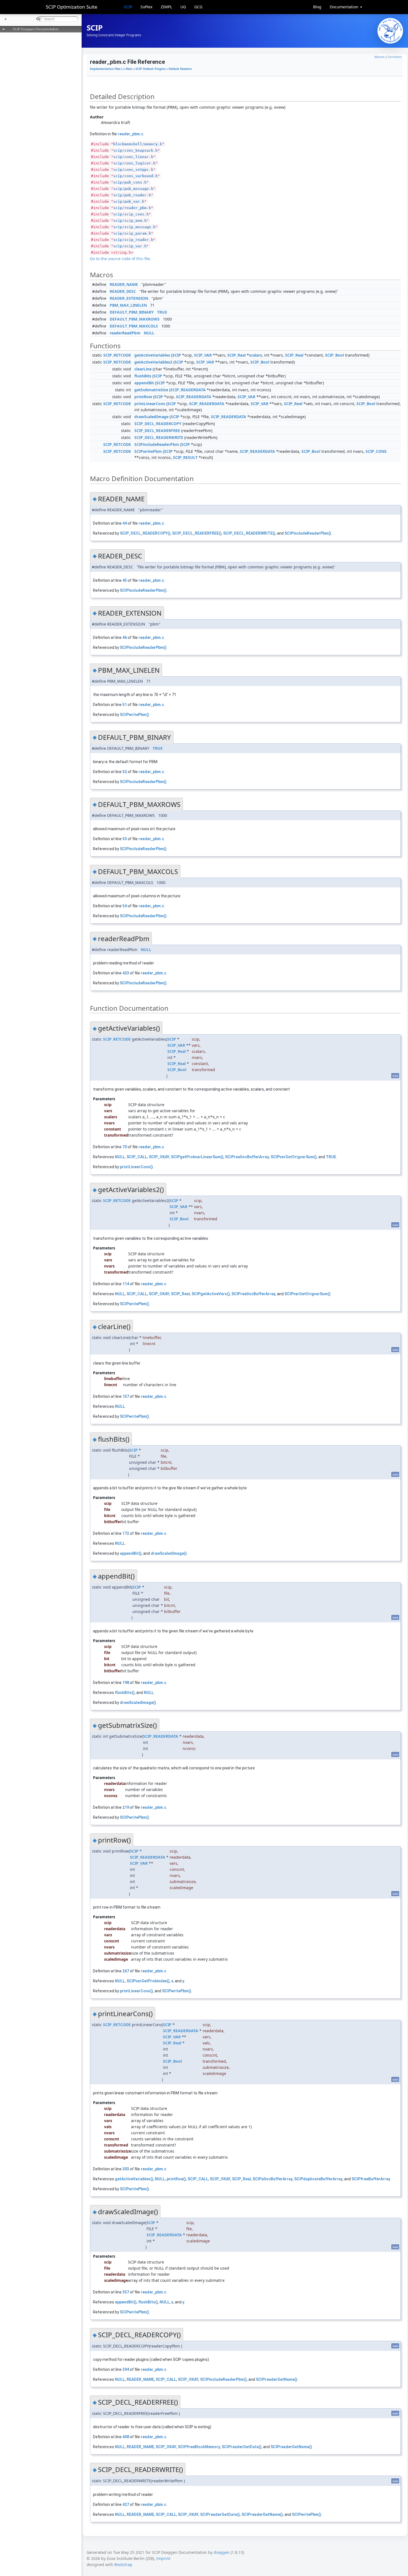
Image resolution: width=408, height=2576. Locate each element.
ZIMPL (166, 7)
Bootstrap (123, 2564)
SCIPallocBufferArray (273, 2179)
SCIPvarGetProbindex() (148, 1981)
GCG (198, 7)
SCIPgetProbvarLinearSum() (197, 1157)
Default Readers (180, 69)
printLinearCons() (136, 1167)
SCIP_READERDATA (188, 390)
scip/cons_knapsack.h (135, 150)
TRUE (162, 312)
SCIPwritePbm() (134, 715)
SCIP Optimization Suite (72, 7)
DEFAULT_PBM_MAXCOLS (134, 326)
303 (126, 2169)
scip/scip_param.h (132, 233)
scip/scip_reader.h (133, 240)
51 (125, 705)
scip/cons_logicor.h (134, 163)
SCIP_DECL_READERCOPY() (145, 533)
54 (125, 906)
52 (125, 772)
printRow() (176, 2179)
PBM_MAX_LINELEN (128, 305)
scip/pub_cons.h (130, 182)
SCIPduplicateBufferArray (318, 2179)
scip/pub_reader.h (132, 195)
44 (125, 523)
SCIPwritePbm (148, 451)
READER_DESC (123, 291)
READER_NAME (124, 284)
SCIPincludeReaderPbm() (308, 533)
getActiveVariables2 (153, 362)
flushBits (143, 376)
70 (125, 1147)
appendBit (144, 383)
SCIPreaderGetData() (242, 2447)
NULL (149, 333)
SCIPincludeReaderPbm (157, 444)
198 (126, 1683)
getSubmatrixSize (151, 390)
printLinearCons (150, 404)
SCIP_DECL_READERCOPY (158, 424)
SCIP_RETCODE (117, 355)
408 (126, 2437)
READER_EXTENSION (129, 298)
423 (126, 973)
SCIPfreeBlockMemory (199, 2447)
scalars (255, 355)
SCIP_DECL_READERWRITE (159, 437)
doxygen (222, 2552)
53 (125, 839)
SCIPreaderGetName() (277, 2379)
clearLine (143, 369)
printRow (143, 397)
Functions (395, 57)
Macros (379, 57)
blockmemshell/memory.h (138, 144)
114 (126, 1284)
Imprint (163, 2558)
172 (126, 1533)
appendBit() (131, 1553)
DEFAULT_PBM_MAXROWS (135, 319)
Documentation (345, 7)
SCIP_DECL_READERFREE (157, 430)
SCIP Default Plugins (150, 69)
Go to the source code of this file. (120, 259)
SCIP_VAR (203, 355)
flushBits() (125, 1693)
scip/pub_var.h (129, 201)
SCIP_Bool (334, 355)
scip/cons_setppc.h (133, 170)
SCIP (128, 7)
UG (183, 7)
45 (125, 580)
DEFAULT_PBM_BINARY (132, 312)
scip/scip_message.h (134, 227)
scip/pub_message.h (133, 189)
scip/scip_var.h (130, 246)
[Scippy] (390, 31)
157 (126, 1396)
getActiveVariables (152, 355)
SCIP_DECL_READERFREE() (197, 533)
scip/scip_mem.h (130, 221)
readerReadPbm (125, 333)
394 (126, 2369)
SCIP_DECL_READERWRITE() (249, 533)
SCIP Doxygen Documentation (36, 29)
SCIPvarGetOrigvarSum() (294, 1157)
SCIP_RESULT (185, 457)
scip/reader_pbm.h (132, 208)
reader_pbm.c (130, 134)
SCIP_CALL (137, 1157)
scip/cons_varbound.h (135, 176)
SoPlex (146, 7)
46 (125, 637)
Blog (317, 7)
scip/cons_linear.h (133, 157)
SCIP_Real (236, 355)
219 (126, 1807)
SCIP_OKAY (159, 1157)
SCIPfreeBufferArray (371, 2179)
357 (126, 2292)
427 (126, 2504)
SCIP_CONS (376, 451)
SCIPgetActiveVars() (211, 1294)
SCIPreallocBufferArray (247, 1157)
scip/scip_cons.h (131, 214)
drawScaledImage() (169, 1553)
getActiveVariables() (134, 2179)
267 (126, 1971)
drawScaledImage (151, 417)
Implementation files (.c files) (111, 69)
